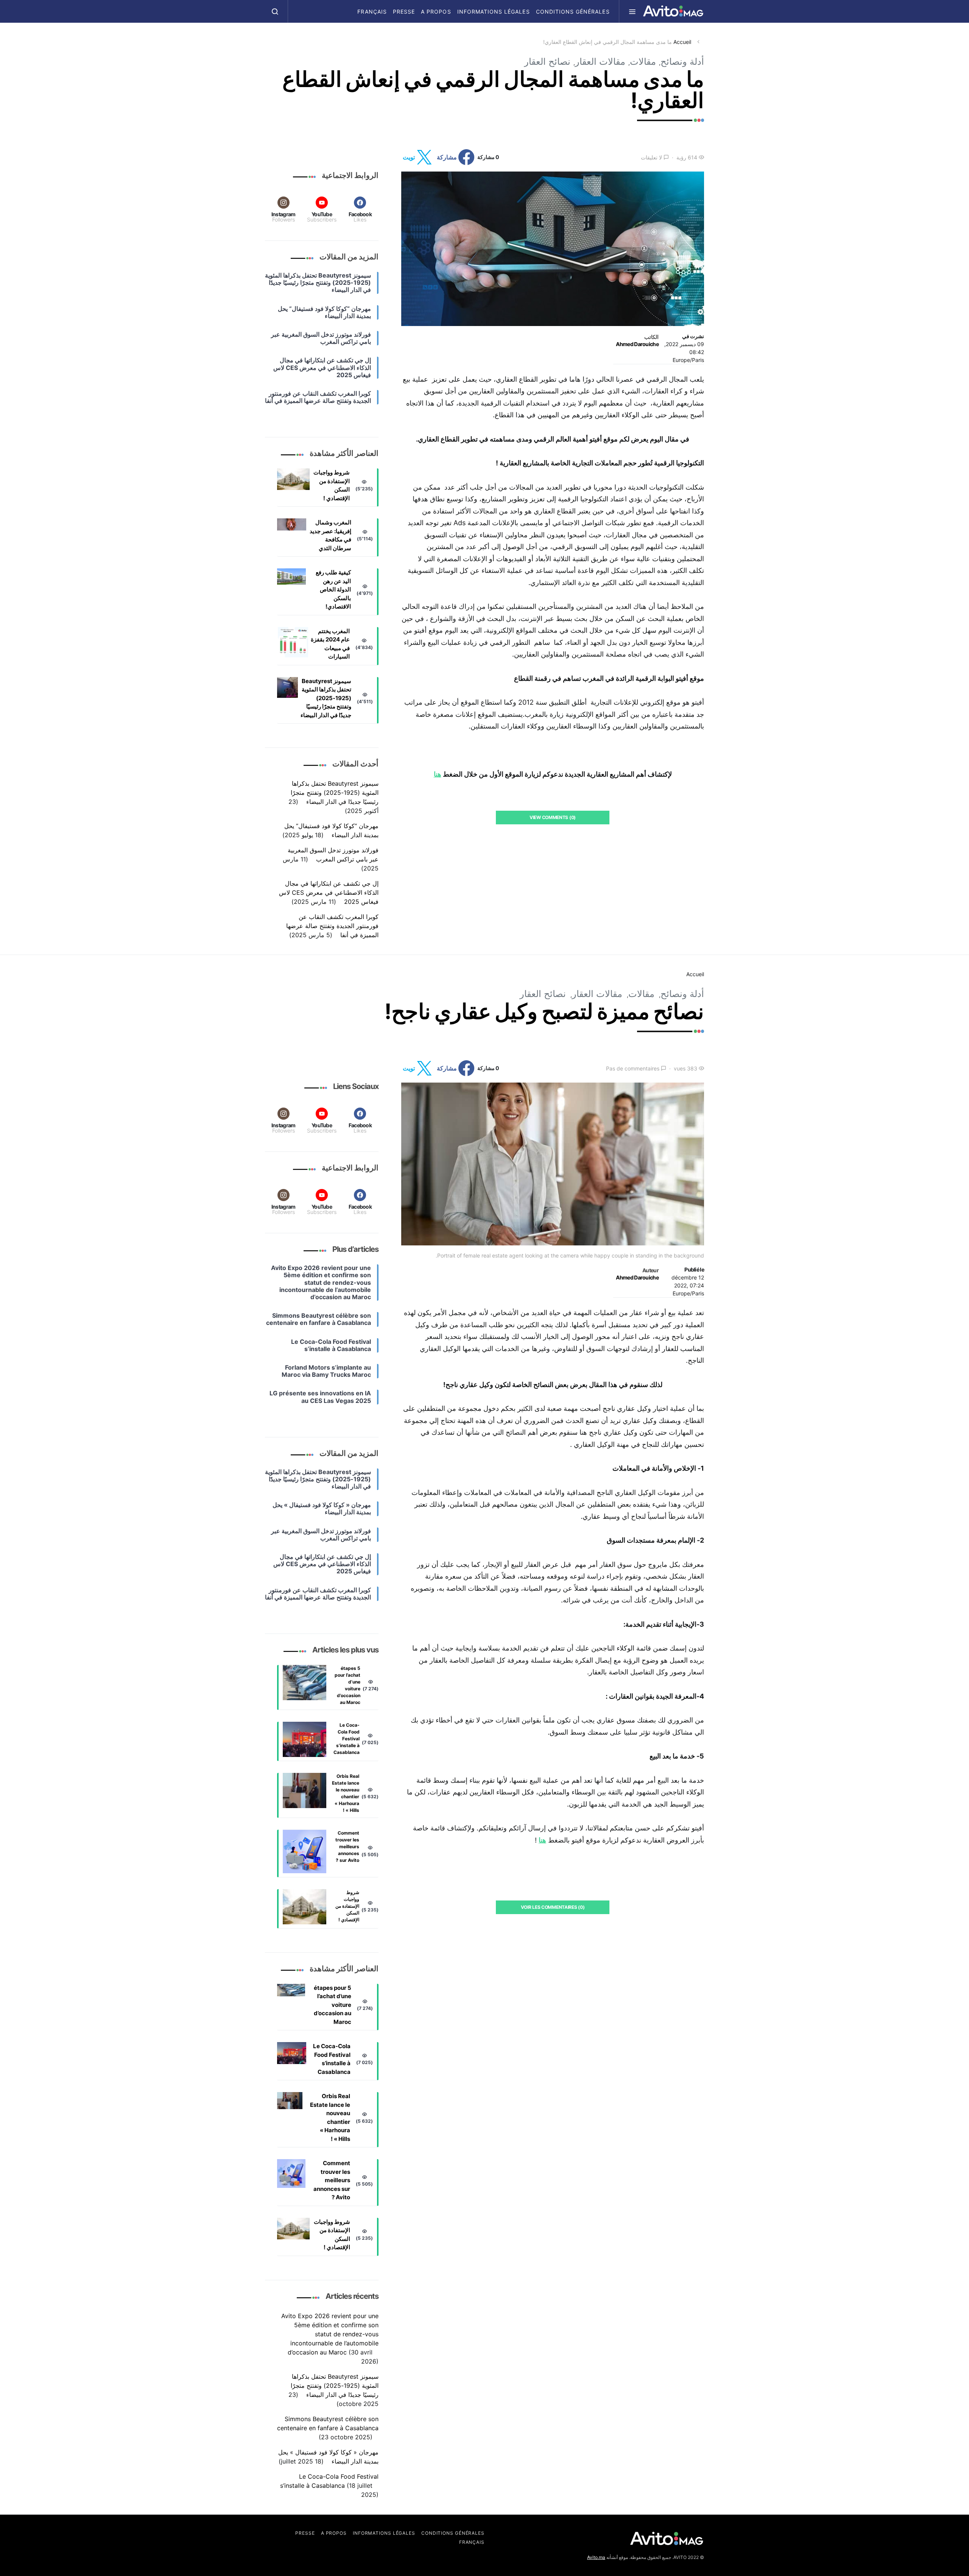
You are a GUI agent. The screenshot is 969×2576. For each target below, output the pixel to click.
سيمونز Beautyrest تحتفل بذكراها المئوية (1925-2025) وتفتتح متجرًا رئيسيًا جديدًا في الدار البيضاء (326, 698)
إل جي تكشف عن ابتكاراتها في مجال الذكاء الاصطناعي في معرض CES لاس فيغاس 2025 (329, 892)
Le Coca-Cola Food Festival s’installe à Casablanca (347, 1739)
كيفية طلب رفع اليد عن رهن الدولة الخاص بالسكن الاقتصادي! (333, 589)
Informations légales (494, 12)
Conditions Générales (573, 12)
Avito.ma (596, 2557)
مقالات (643, 62)
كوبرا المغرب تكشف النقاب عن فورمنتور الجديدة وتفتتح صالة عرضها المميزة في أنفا (332, 926)
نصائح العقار (547, 62)
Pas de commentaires (633, 1068)
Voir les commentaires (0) (553, 1907)
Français (372, 12)
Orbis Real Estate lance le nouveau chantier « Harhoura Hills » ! (346, 1793)
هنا (438, 774)
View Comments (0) (553, 817)
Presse (404, 12)
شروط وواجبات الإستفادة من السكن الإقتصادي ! (332, 485)
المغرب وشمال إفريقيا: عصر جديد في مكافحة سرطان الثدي (330, 535)
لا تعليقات (651, 157)
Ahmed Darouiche (637, 344)
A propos (436, 12)
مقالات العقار (600, 62)
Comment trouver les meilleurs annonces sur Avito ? (347, 1847)
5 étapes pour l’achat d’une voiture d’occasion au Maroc (347, 1685)
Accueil (682, 42)
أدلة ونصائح (682, 62)
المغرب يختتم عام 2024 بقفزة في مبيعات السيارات (330, 644)
